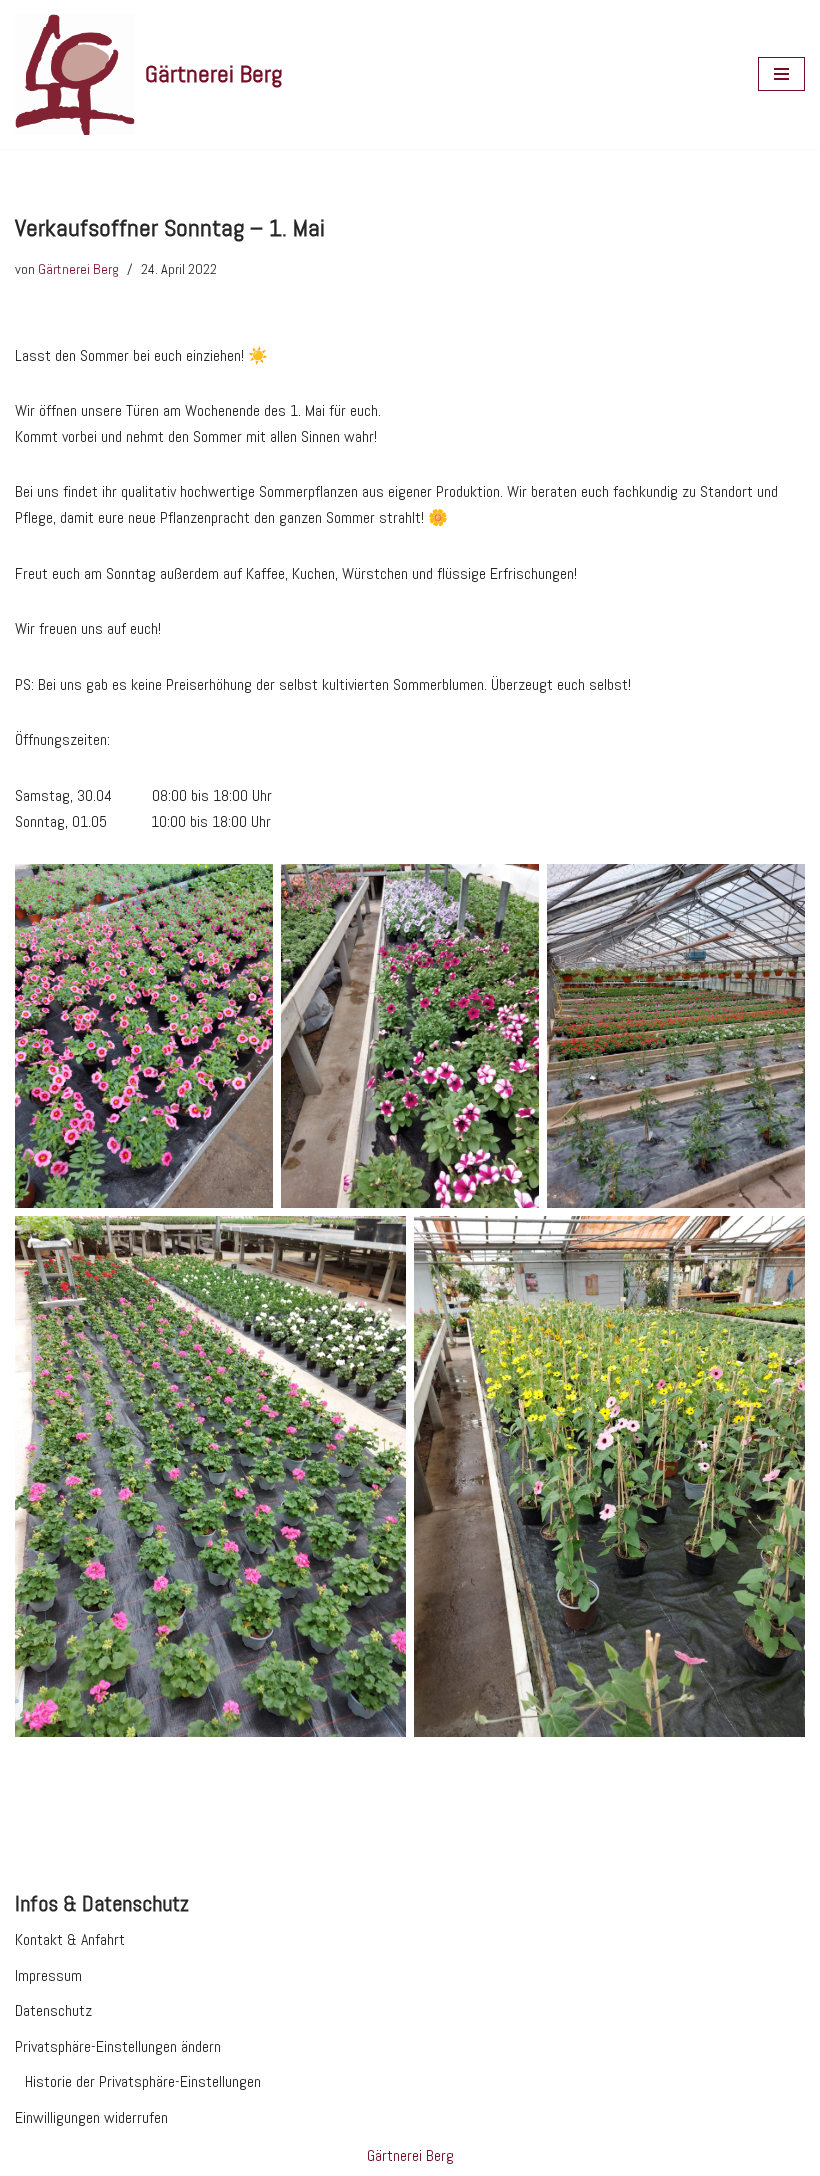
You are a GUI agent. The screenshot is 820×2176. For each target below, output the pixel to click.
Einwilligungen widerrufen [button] (91, 2117)
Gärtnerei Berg (78, 269)
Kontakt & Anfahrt (70, 1939)
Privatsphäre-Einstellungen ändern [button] (118, 2046)
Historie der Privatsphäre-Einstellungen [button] (143, 2081)
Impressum (48, 1975)
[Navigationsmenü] (781, 74)
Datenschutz (53, 2010)
